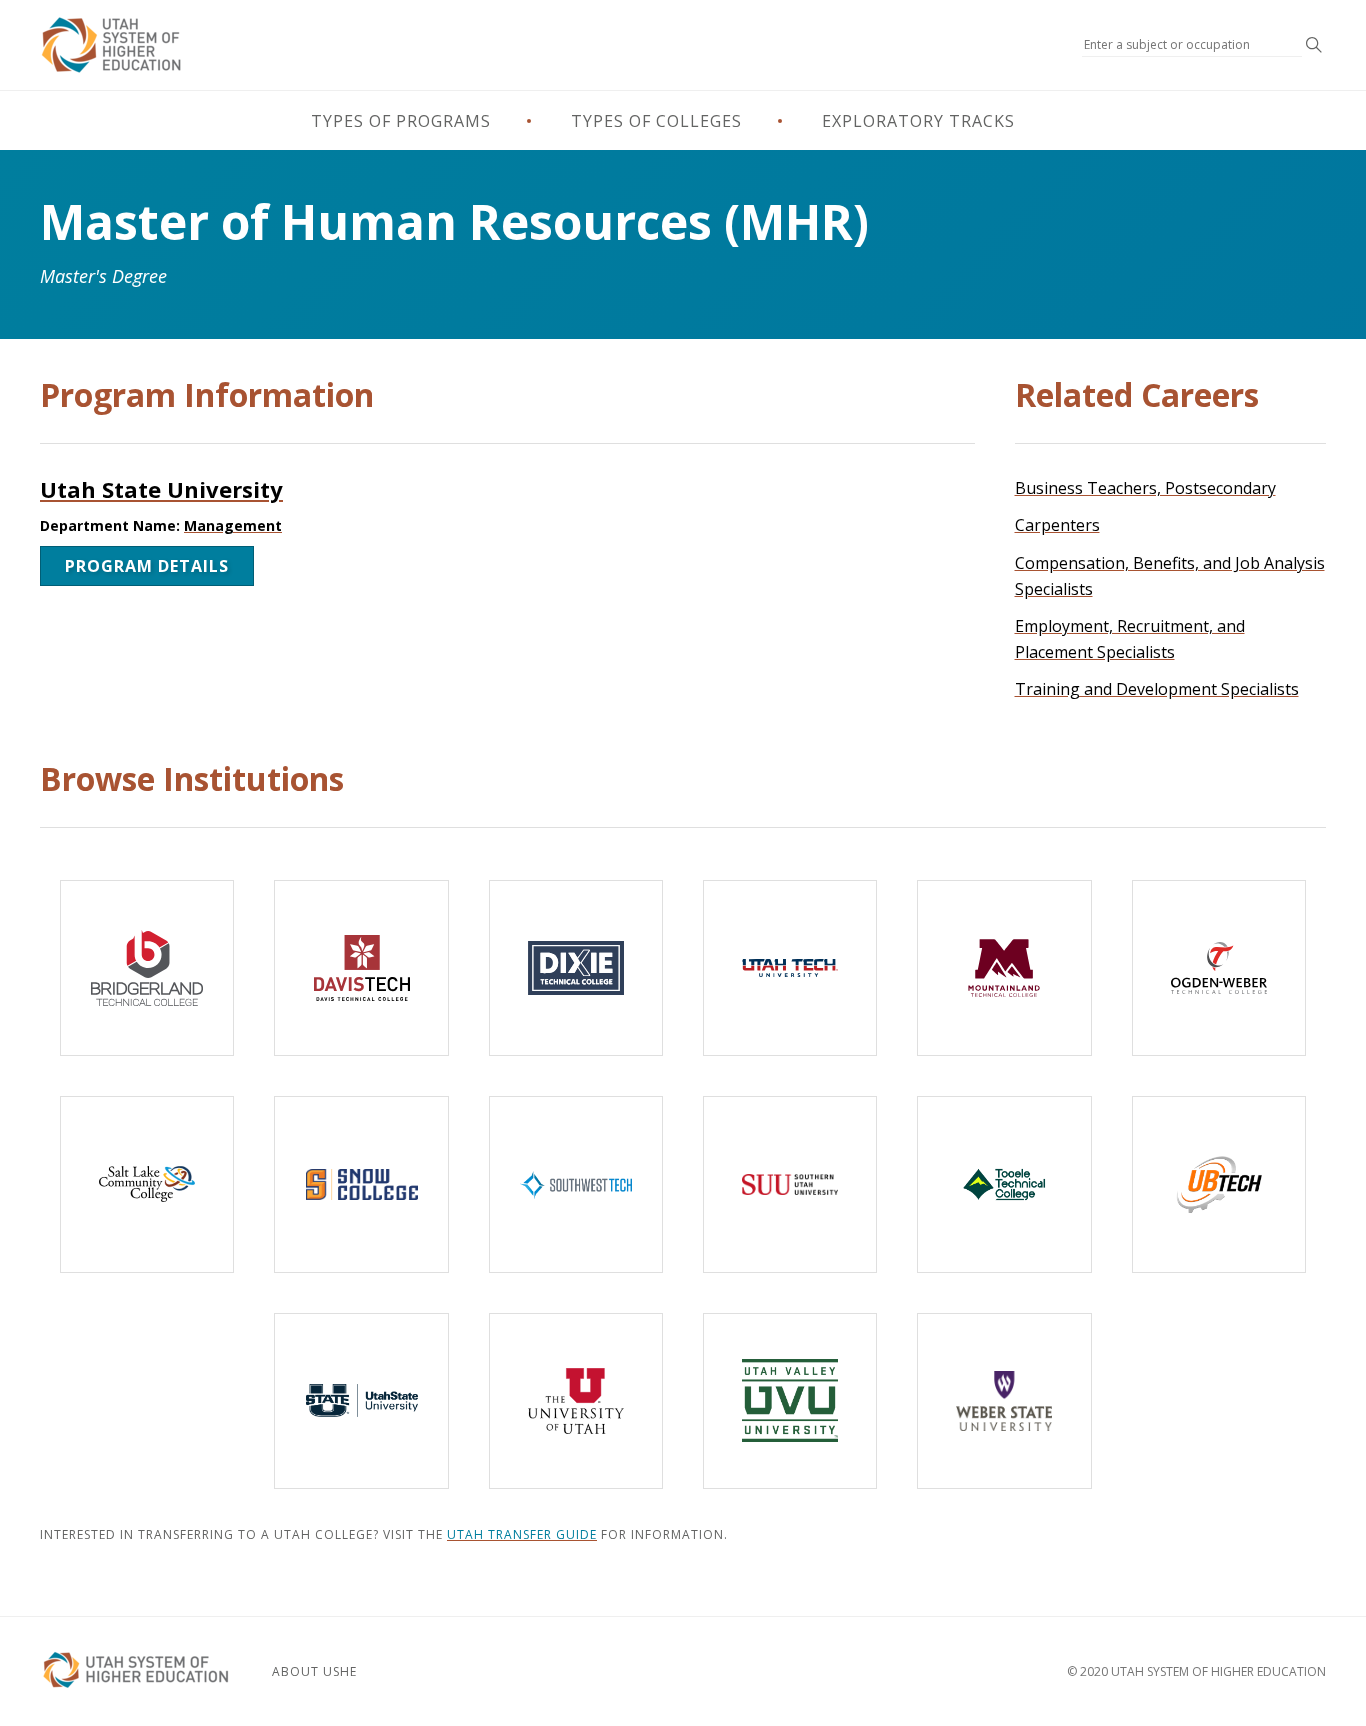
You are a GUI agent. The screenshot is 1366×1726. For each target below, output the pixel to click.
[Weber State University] (1004, 1401)
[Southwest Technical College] (576, 1184)
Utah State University (161, 489)
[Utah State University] (361, 1401)
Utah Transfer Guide (522, 1534)
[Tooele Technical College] (1004, 1184)
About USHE (314, 1671)
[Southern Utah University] (790, 1184)
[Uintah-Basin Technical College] (1219, 1184)
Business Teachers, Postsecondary (1145, 488)
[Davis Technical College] (361, 968)
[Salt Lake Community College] (147, 1184)
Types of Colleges (656, 121)
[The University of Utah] (576, 1401)
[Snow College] (361, 1184)
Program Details (147, 566)
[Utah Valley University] (790, 1401)
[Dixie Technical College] (576, 968)
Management (233, 525)
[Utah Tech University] (790, 968)
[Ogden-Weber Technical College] (1219, 968)
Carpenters (1057, 525)
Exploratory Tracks (918, 121)
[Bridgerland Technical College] (147, 968)
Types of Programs (401, 121)
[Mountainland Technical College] (1004, 968)
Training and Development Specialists (1157, 689)
